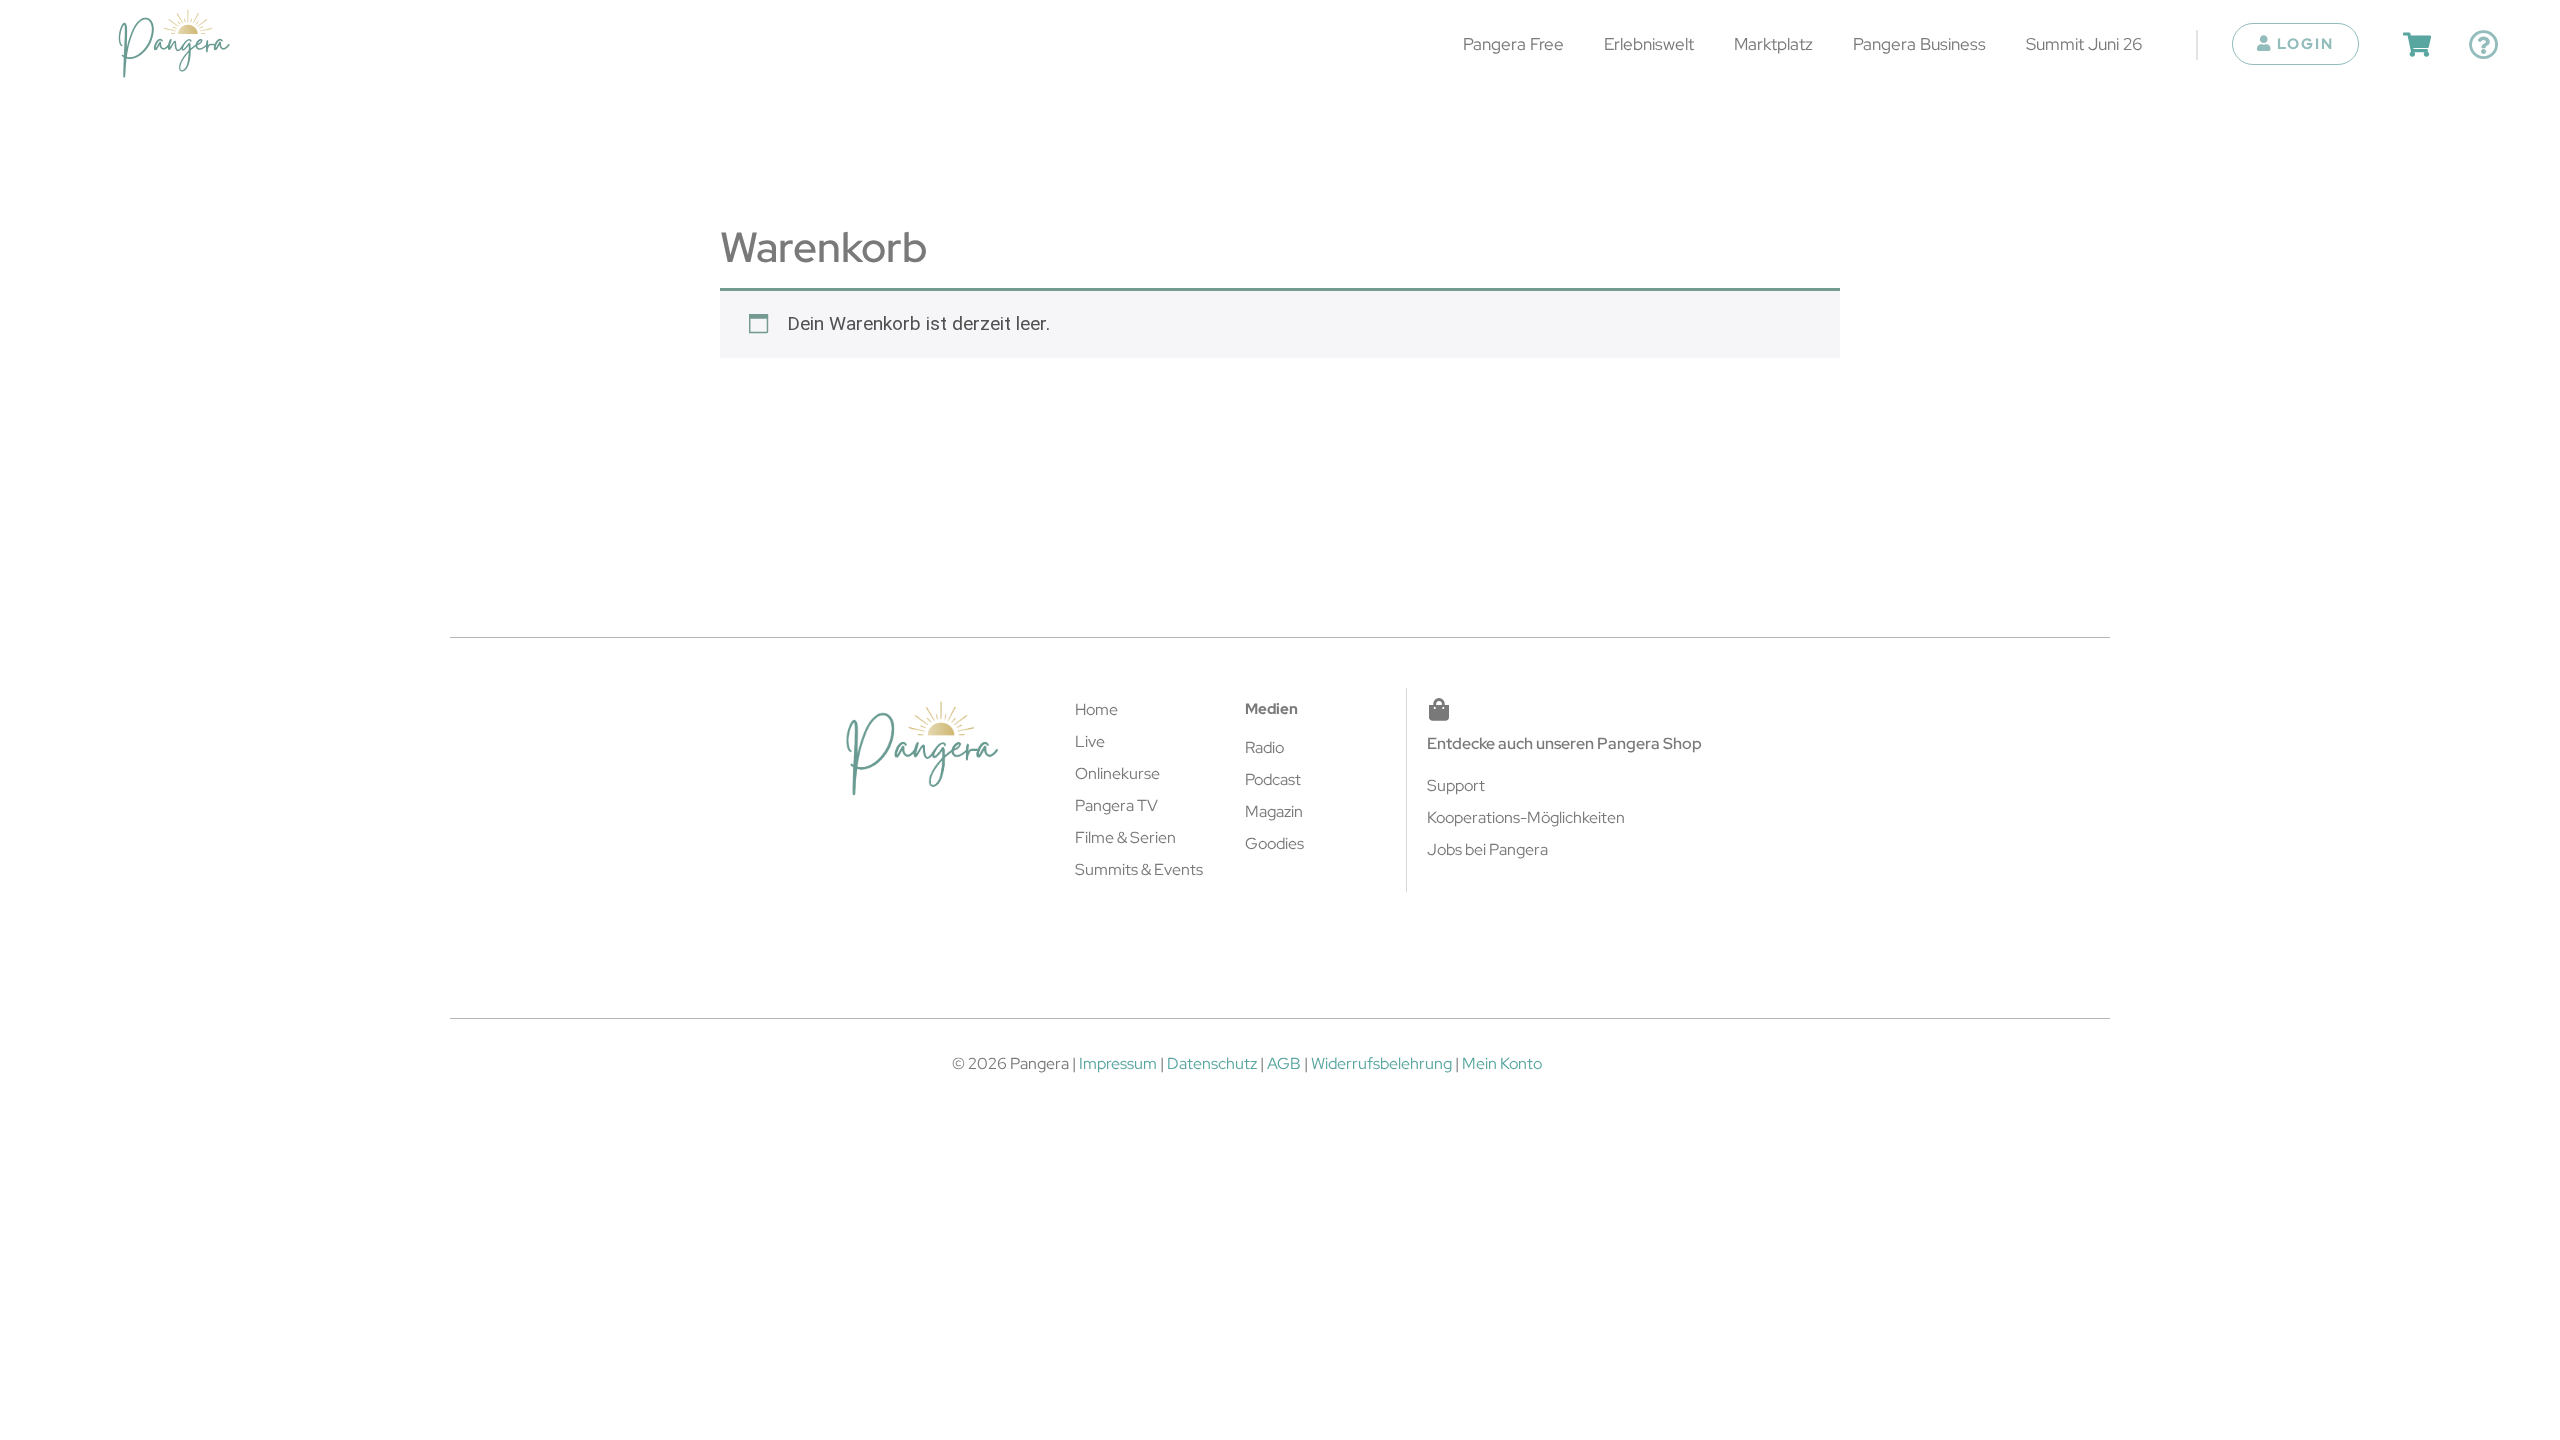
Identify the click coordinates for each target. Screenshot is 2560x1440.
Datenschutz (1212, 1063)
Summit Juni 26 (2084, 43)
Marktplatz (1773, 43)
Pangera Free (1513, 43)
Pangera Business (1919, 43)
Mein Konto (1502, 1063)
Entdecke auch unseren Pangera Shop (1564, 743)
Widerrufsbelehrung (1381, 1063)
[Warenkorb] (2417, 44)
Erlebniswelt (1649, 43)
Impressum (1118, 1063)
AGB (1284, 1063)
